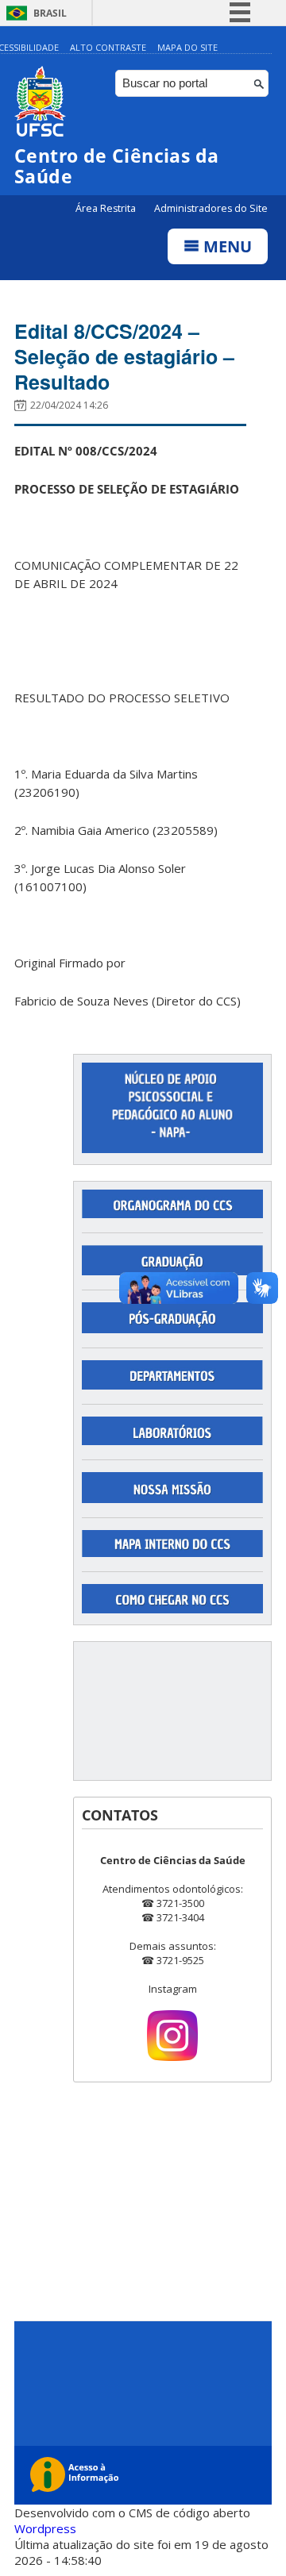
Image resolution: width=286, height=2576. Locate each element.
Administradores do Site (211, 208)
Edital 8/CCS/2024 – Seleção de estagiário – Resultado (124, 356)
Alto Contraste (108, 47)
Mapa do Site (187, 47)
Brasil (50, 13)
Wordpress (45, 2528)
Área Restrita (107, 208)
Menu (226, 246)
